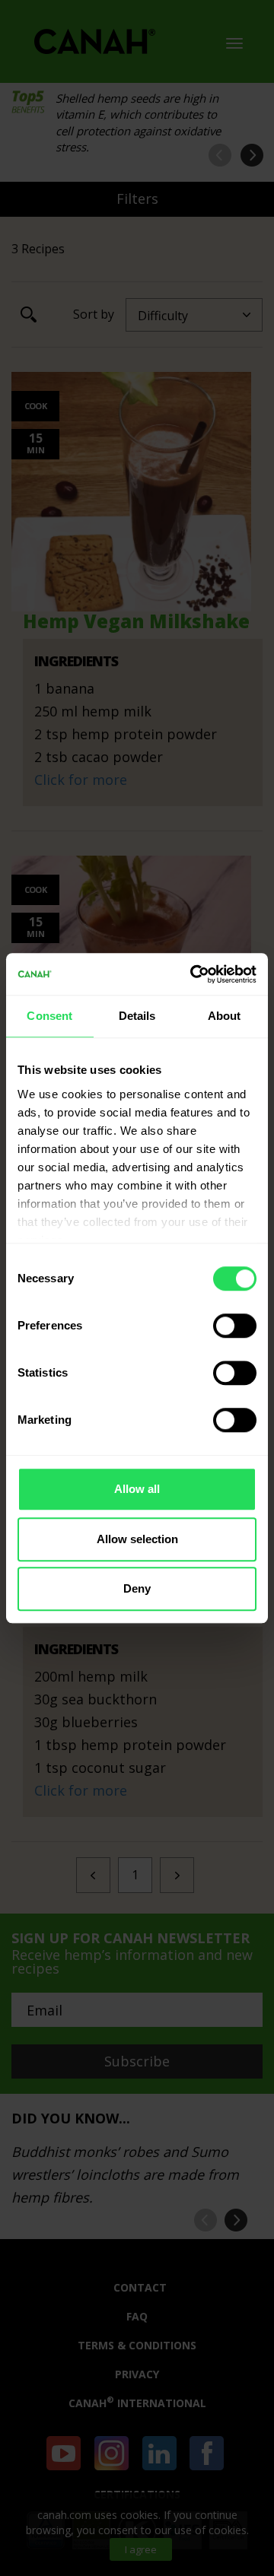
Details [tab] (137, 1016)
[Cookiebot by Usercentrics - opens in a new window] (193, 974)
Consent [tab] (49, 1016)
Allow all (137, 1489)
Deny (137, 1588)
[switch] (235, 1326)
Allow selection (137, 1539)
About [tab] (225, 1016)
